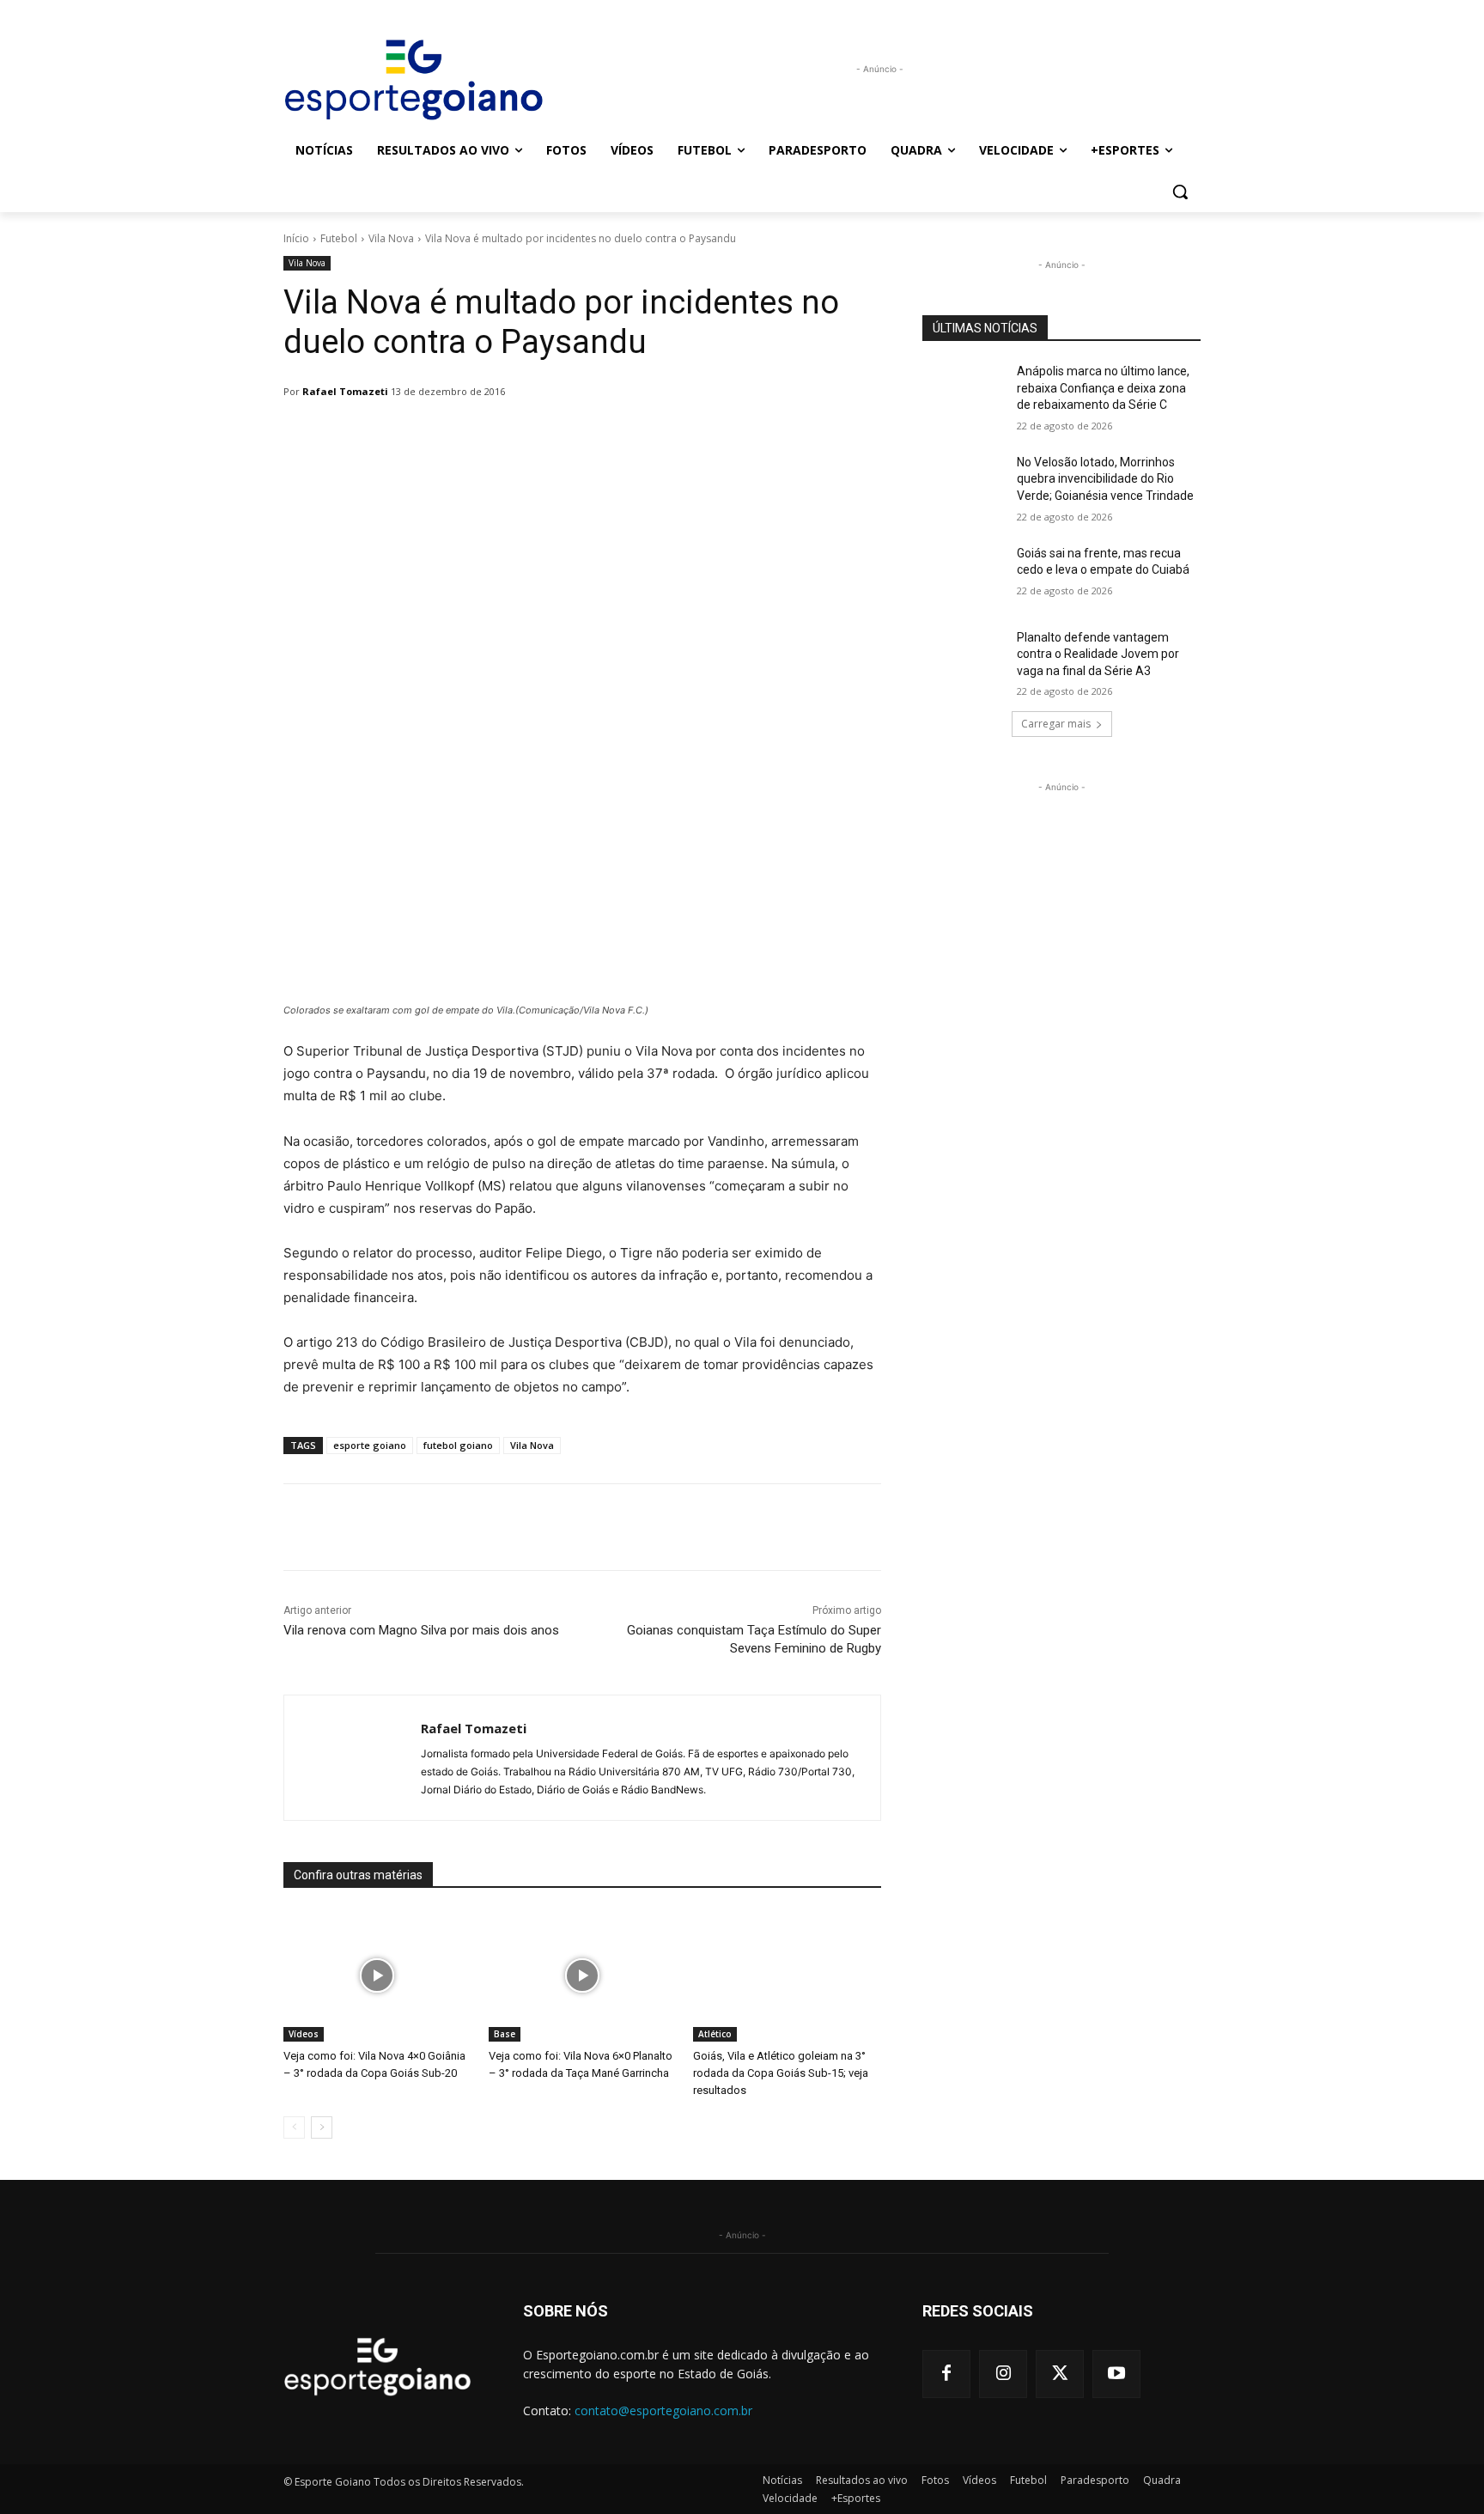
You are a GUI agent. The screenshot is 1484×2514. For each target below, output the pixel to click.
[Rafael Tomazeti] (353, 1758)
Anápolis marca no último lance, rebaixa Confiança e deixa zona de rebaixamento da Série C (1103, 388)
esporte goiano (370, 1445)
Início (296, 238)
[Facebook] (946, 2374)
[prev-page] (294, 2127)
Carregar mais (1056, 724)
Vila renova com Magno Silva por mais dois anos (421, 1630)
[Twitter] (1060, 2374)
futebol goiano (458, 1445)
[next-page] (322, 2127)
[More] (726, 435)
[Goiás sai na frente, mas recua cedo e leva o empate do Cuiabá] (964, 575)
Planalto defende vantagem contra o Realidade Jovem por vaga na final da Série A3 (1098, 654)
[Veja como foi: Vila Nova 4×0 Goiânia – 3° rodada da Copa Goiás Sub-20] (377, 1976)
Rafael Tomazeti (345, 391)
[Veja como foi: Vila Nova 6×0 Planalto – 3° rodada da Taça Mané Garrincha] (583, 1976)
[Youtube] (1116, 2374)
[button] (1180, 192)
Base (505, 2034)
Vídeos (304, 2034)
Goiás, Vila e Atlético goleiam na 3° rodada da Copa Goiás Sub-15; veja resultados (781, 2073)
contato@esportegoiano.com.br (663, 2411)
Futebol (339, 238)
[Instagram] (1003, 2374)
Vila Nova (391, 238)
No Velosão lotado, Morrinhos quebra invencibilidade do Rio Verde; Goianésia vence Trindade (1105, 479)
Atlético (715, 2034)
